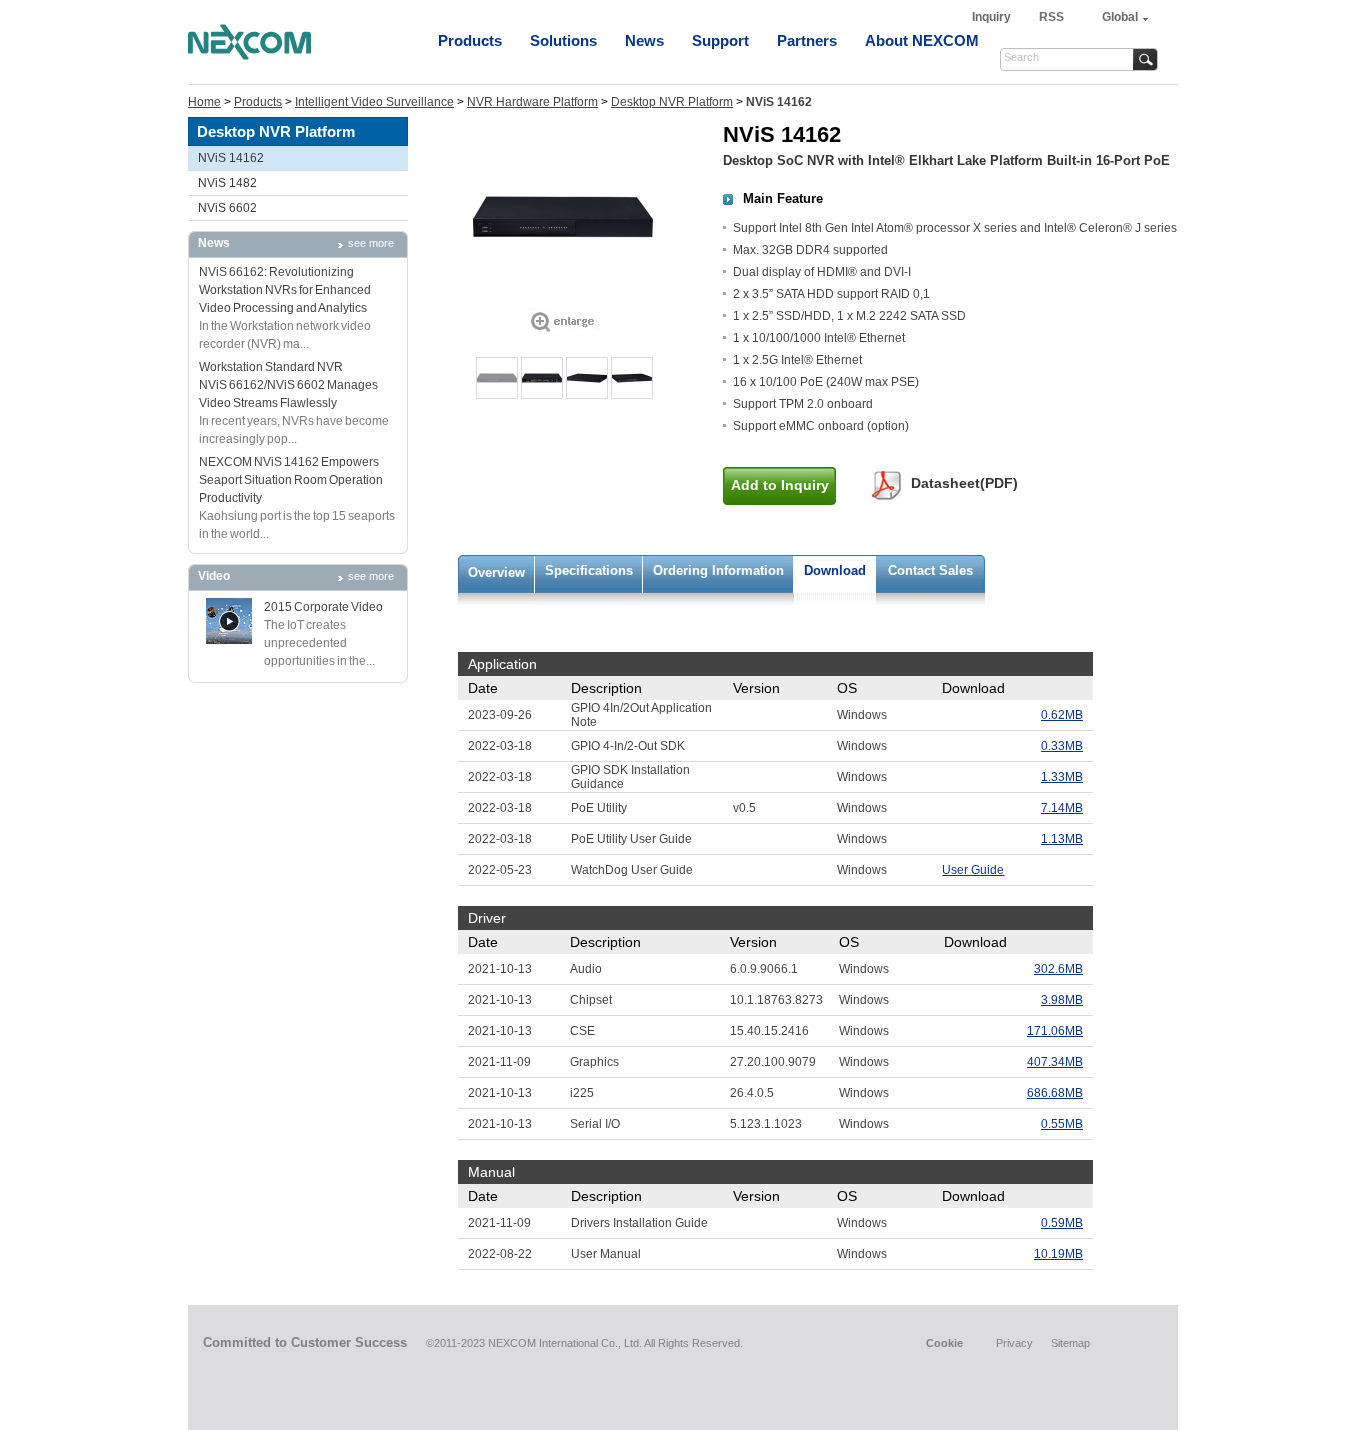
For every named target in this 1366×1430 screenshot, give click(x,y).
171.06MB (1055, 1031)
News (644, 40)
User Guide (973, 870)
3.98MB (1062, 1000)
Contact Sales (930, 570)
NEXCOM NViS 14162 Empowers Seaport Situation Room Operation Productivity (291, 480)
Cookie (944, 1343)
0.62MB (1062, 715)
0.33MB (1062, 746)
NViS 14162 (231, 158)
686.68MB (1055, 1093)
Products (470, 40)
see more (371, 243)
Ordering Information (718, 570)
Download (835, 570)
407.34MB (1055, 1062)
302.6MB (1058, 969)
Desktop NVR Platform (672, 102)
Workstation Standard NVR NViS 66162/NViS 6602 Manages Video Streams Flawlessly (288, 385)
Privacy (1014, 1343)
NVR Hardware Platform (532, 102)
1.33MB (1062, 777)
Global (1120, 17)
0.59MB (1062, 1223)
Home (204, 102)
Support (720, 40)
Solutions (563, 40)
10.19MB (1058, 1254)
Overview (496, 572)
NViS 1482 (227, 183)
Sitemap (1070, 1343)
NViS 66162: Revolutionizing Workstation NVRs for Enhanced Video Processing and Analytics (285, 290)
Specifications (589, 570)
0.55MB (1062, 1124)
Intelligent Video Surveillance (374, 102)
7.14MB (1062, 808)
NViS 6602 (227, 208)
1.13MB (1062, 839)
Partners (807, 40)
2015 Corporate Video (323, 607)
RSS (1051, 17)
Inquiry (993, 17)
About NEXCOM (922, 40)
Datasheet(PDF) (964, 483)
